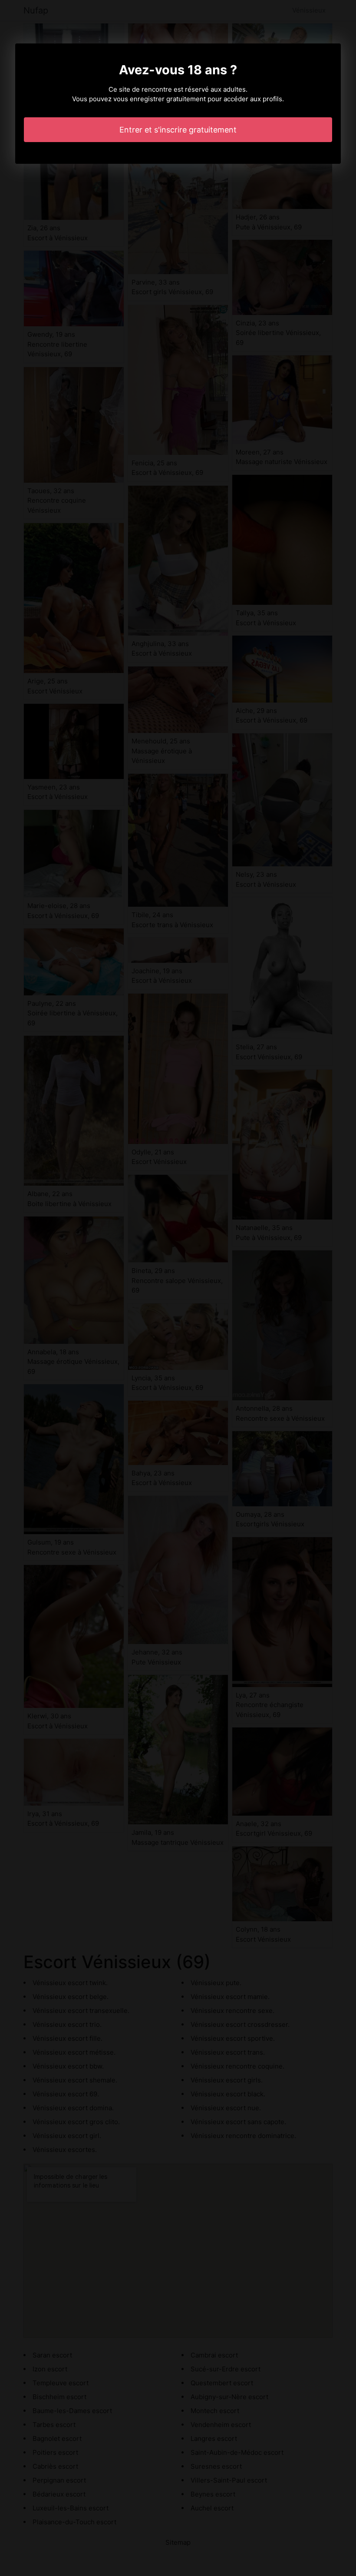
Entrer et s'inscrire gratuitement (178, 130)
